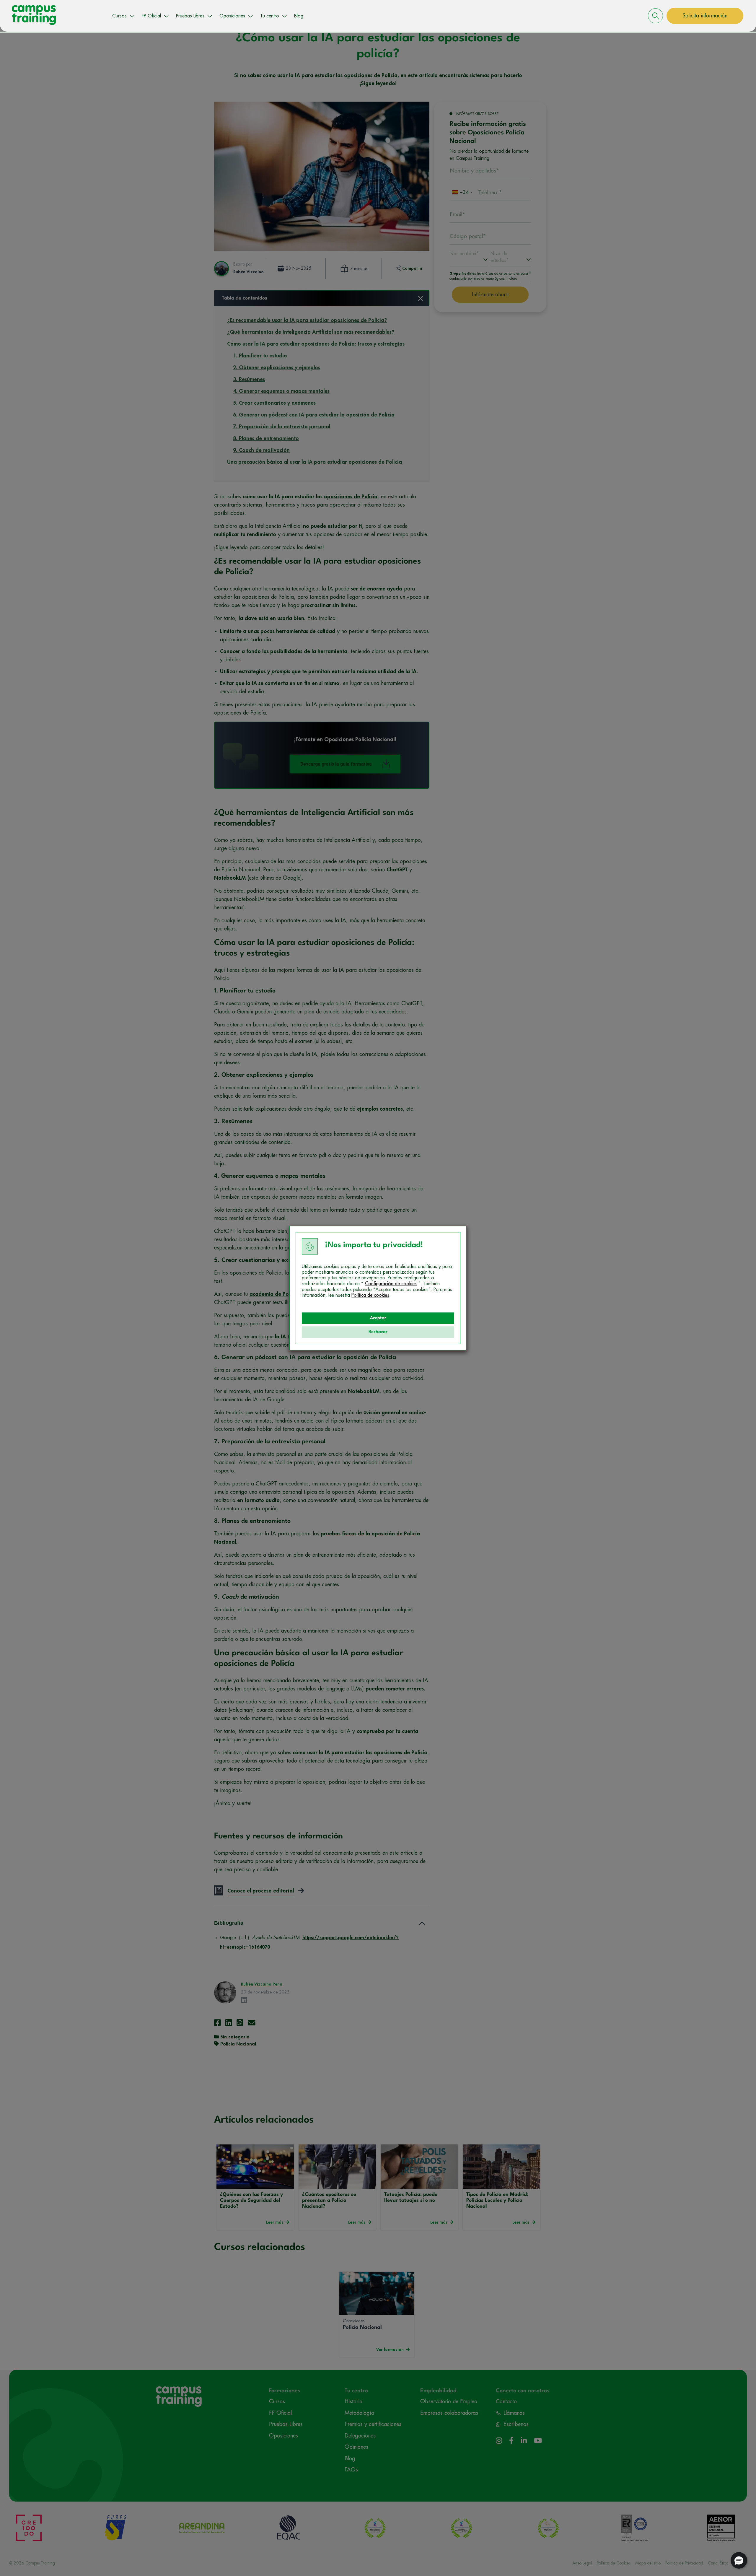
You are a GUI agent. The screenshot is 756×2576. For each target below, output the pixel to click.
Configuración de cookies (391, 1284)
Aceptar (378, 1318)
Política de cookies (370, 1295)
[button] (739, 2560)
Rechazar (378, 1332)
